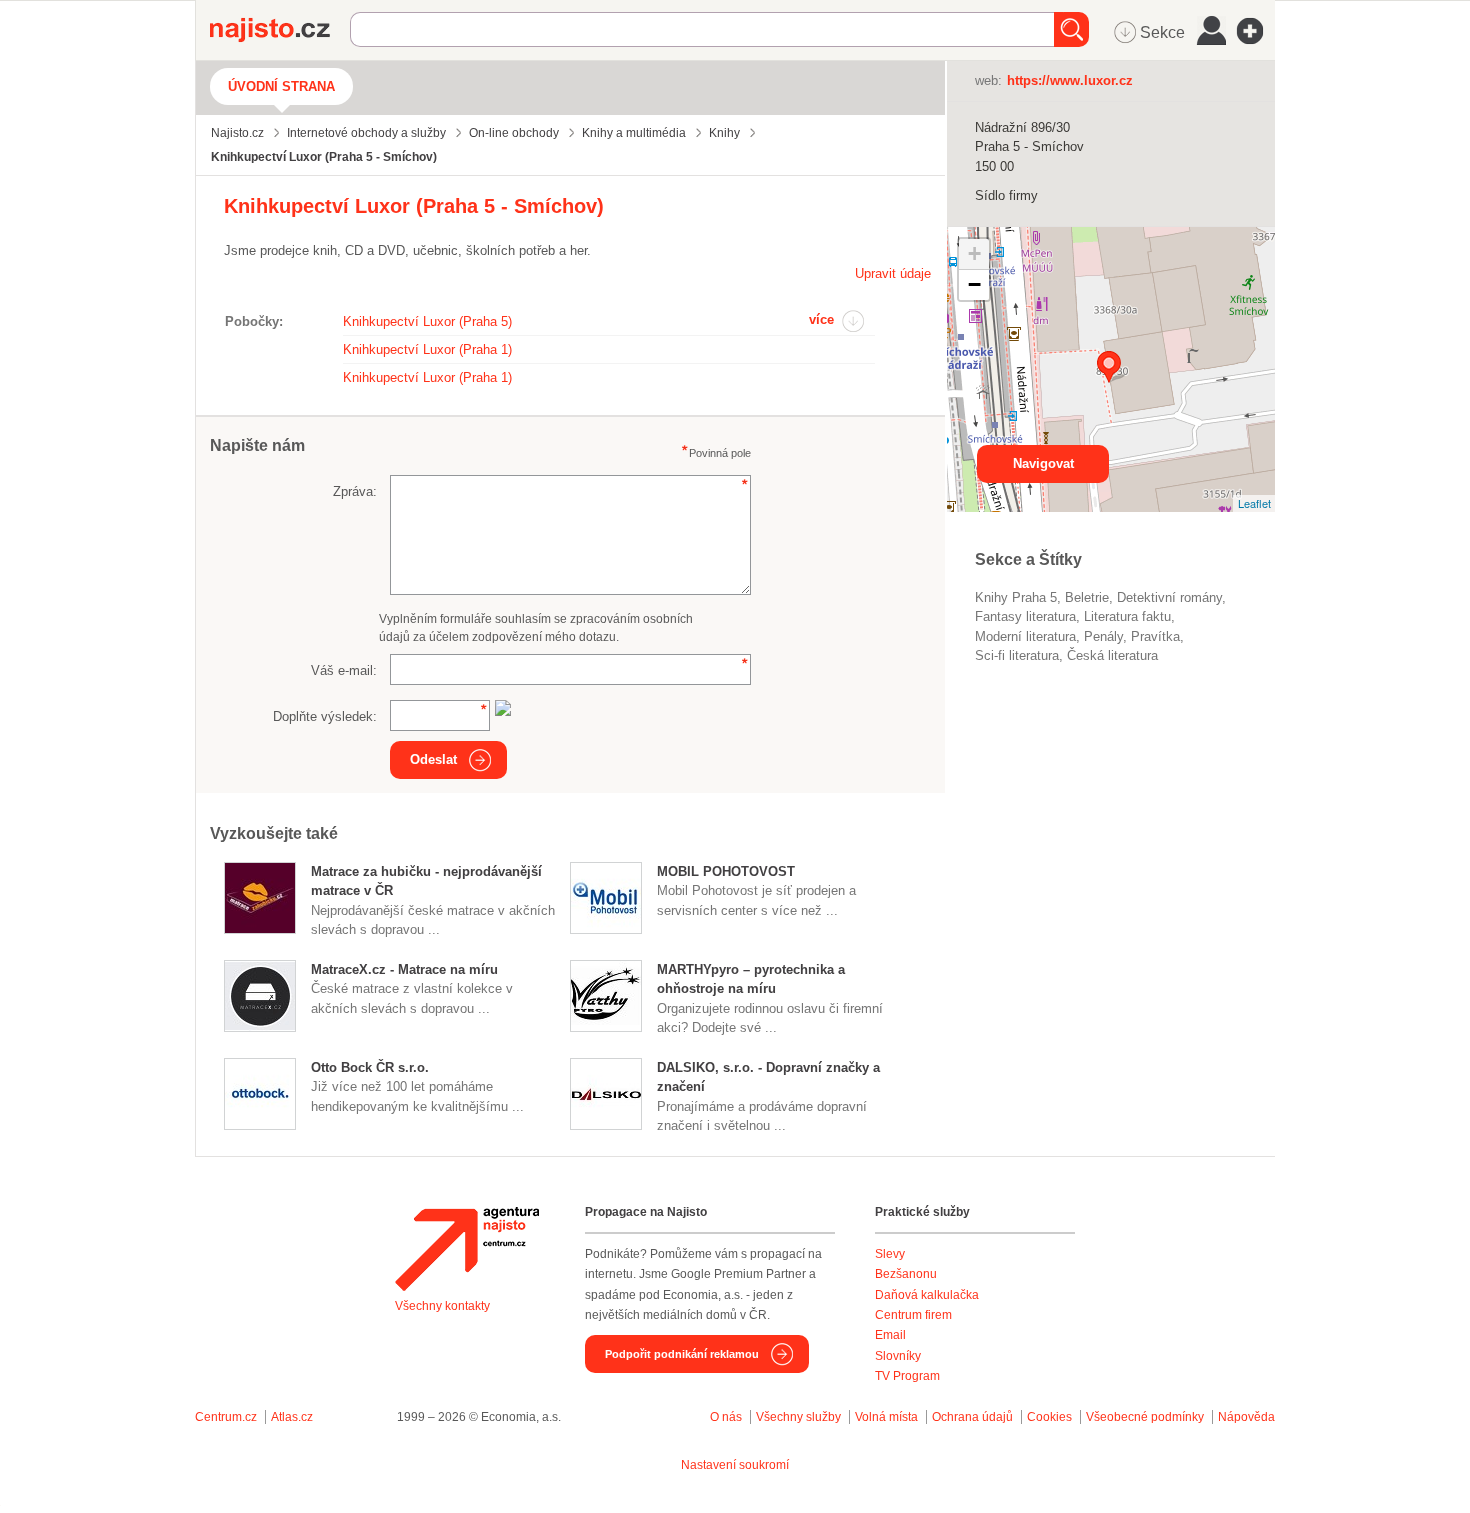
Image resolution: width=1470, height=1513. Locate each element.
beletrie (1087, 597)
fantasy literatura (1025, 616)
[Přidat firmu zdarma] (1256, 31)
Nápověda (1246, 1417)
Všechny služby (800, 1417)
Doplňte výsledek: (325, 716)
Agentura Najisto (467, 1249)
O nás (726, 1417)
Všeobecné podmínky (1145, 1417)
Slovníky (898, 1356)
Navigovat (1043, 463)
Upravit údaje (893, 273)
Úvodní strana (281, 86)
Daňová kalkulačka (927, 1295)
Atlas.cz (292, 1417)
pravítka (1155, 636)
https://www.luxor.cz (1070, 80)
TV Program (907, 1376)
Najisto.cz (280, 30)
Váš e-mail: (344, 670)
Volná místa (886, 1417)
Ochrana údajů (972, 1417)
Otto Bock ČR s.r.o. (370, 1067)
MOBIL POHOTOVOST (726, 871)
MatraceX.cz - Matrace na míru (404, 969)
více (821, 319)
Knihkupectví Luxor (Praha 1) (427, 349)
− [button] (974, 284)
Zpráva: (355, 491)
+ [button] (974, 253)
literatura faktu (1127, 616)
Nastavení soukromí (735, 1465)
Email (890, 1335)
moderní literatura (1025, 636)
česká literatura (1112, 655)
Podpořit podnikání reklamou (682, 1354)
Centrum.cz (226, 1417)
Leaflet (1254, 503)
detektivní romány (1169, 597)
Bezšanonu (906, 1274)
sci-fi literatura (1017, 655)
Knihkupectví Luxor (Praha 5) (427, 321)
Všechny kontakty (442, 1306)
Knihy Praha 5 (1016, 597)
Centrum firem (913, 1315)
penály (1103, 636)
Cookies (1049, 1417)
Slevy (890, 1254)
